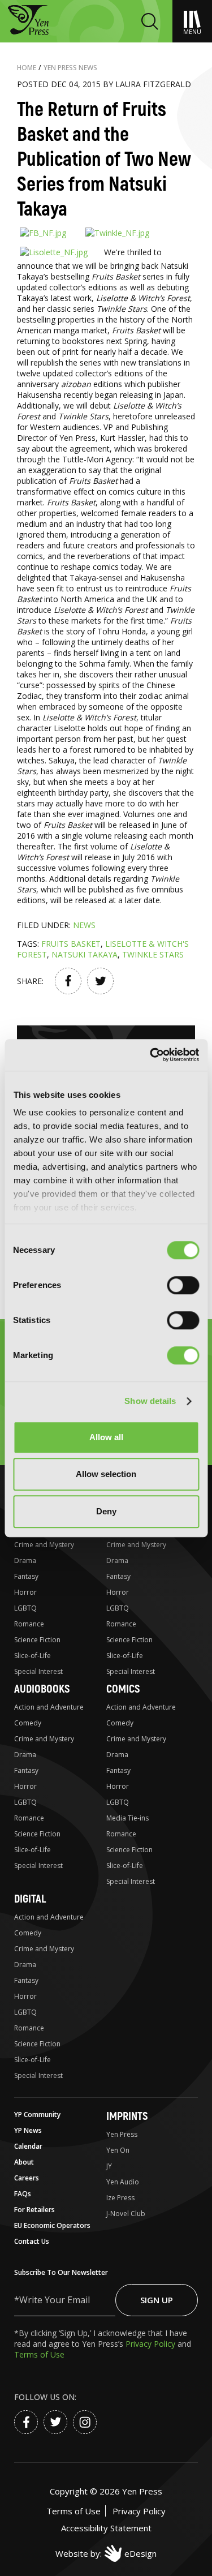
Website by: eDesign (106, 2553)
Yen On (118, 2150)
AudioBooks (42, 1689)
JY (109, 2166)
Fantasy (26, 1576)
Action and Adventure (49, 1707)
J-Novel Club (126, 2214)
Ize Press (120, 2198)
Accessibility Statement (106, 2528)
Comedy (28, 1723)
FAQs (23, 2194)
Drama (25, 1560)
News (84, 925)
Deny (106, 1511)
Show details (150, 1401)
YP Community (37, 2115)
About (24, 2162)
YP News (28, 2130)
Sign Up (157, 2300)
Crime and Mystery (44, 1545)
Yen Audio (123, 2182)
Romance (29, 1624)
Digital (30, 1899)
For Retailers (34, 2210)
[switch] (183, 1285)
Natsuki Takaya (85, 954)
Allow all (106, 1437)
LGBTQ (25, 1608)
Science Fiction (37, 1640)
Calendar (28, 2146)
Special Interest (38, 1671)
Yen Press (122, 2134)
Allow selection (106, 1474)
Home (27, 68)
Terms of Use (39, 2354)
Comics (123, 1689)
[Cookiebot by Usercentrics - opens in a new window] (151, 1055)
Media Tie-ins (127, 1818)
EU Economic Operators (52, 2225)
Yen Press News (70, 68)
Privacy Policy (152, 2344)
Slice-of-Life (33, 1656)
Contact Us (32, 2241)
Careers (27, 2178)
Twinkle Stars (153, 954)
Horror (25, 1592)
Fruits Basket (71, 944)
